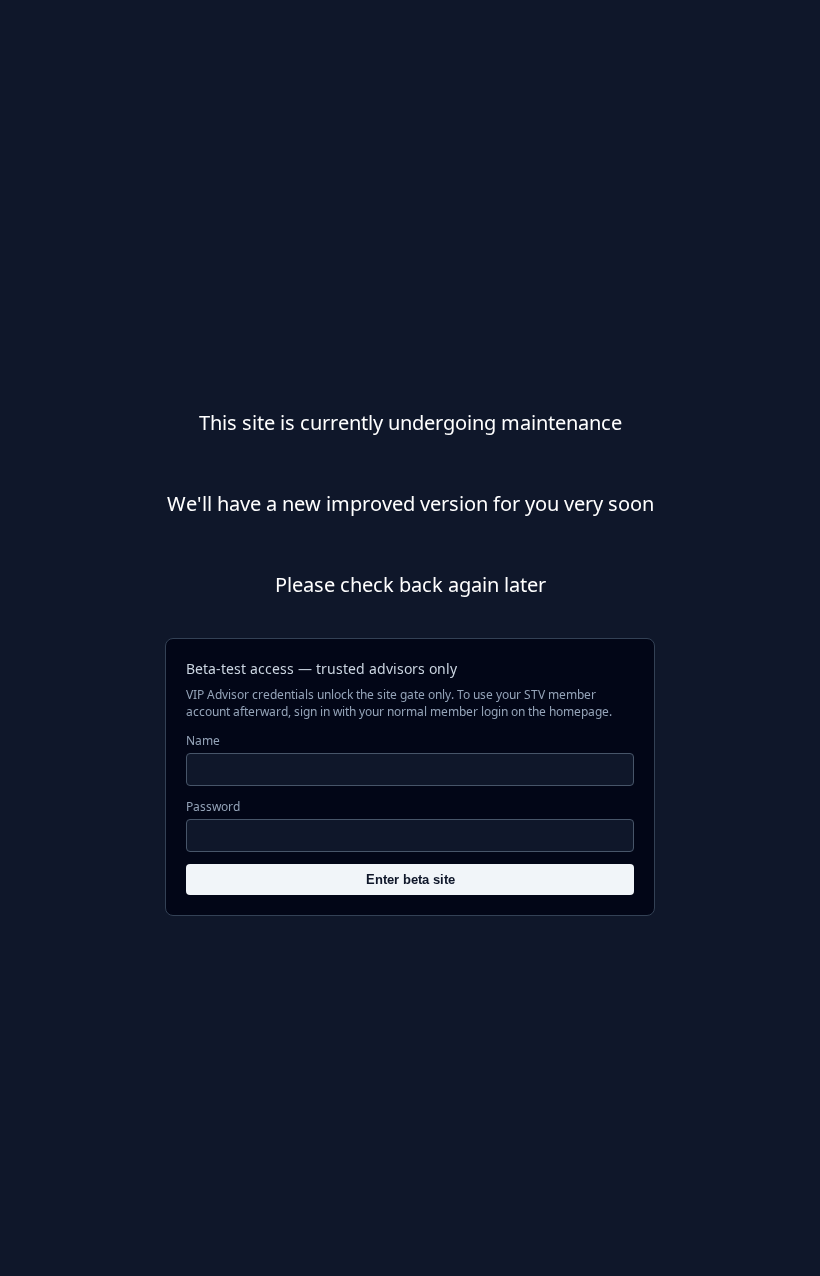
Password (213, 806)
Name (203, 740)
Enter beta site (410, 879)
